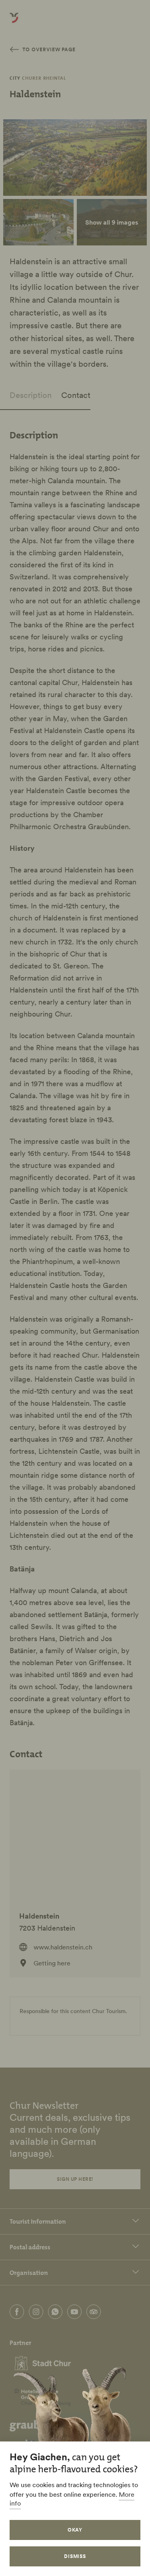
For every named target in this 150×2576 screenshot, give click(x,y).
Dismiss (75, 2556)
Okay (75, 2530)
